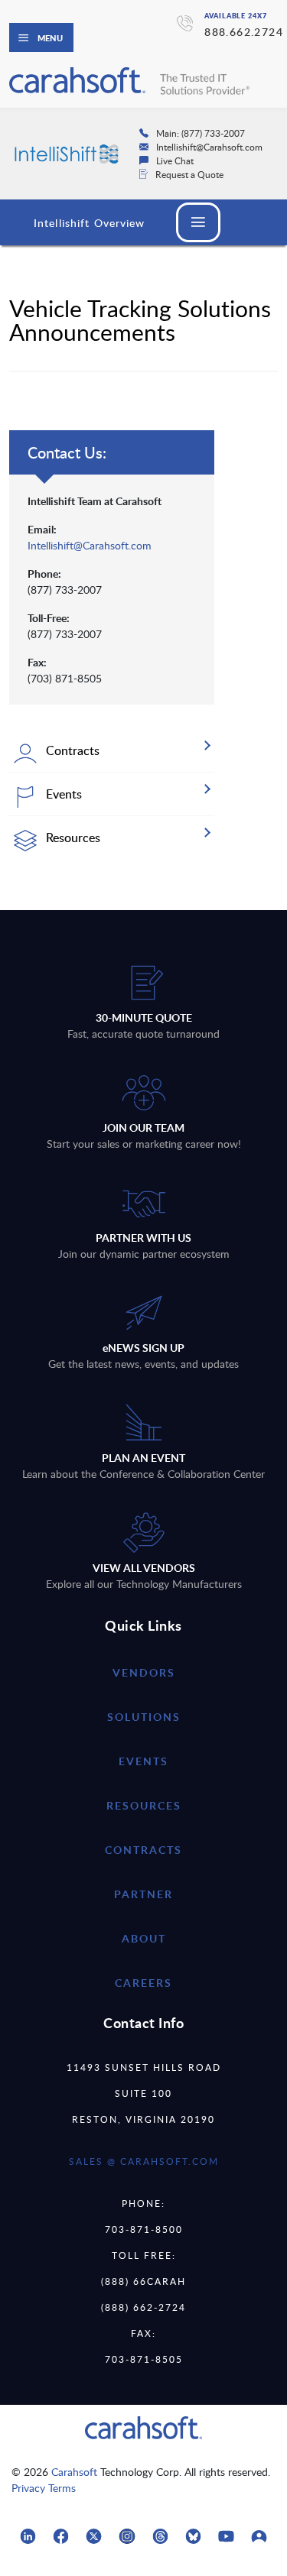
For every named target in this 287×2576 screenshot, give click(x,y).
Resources (144, 1805)
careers (143, 1983)
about (144, 1938)
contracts (143, 1850)
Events (143, 1761)
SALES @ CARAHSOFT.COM (144, 2161)
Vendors (144, 1672)
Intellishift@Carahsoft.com (90, 545)
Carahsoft (74, 2472)
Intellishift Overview (90, 223)
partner (143, 1894)
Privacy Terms (44, 2488)
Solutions (144, 1717)
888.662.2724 (244, 32)
